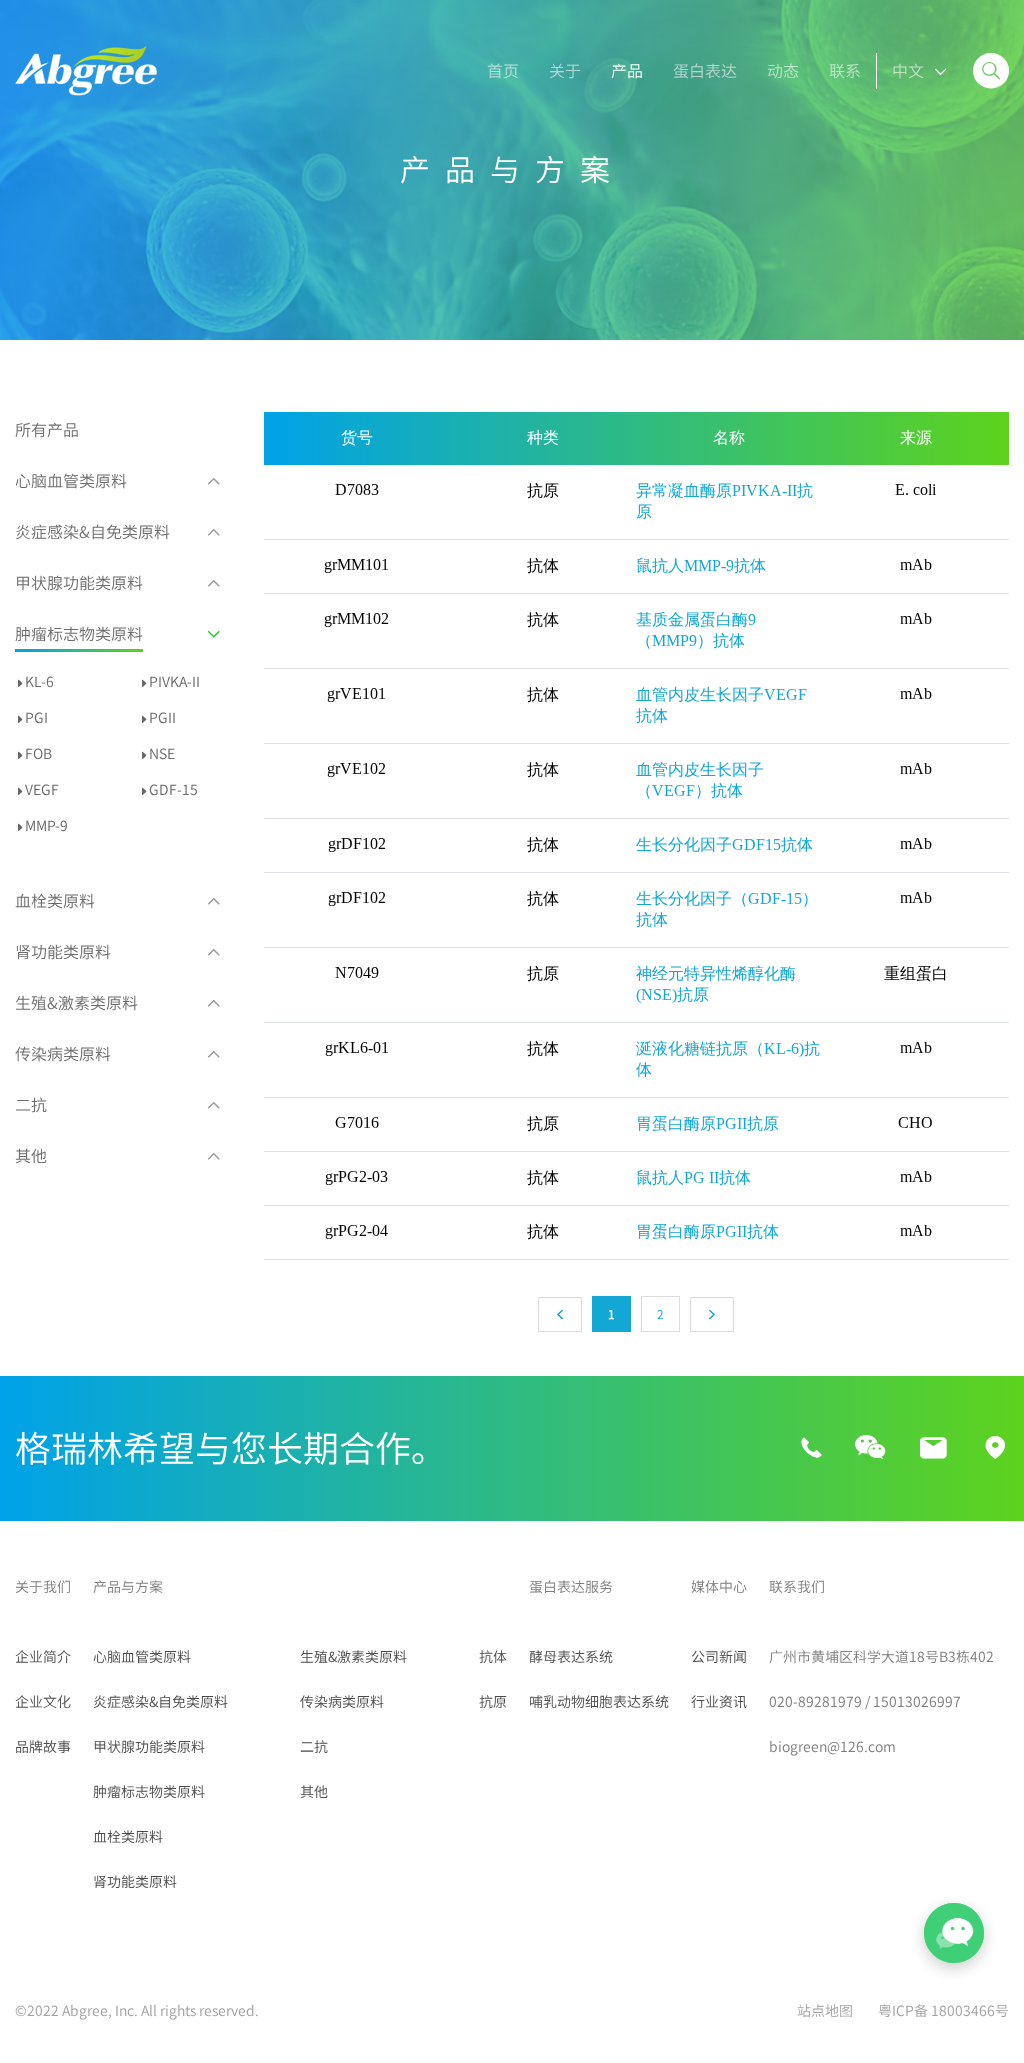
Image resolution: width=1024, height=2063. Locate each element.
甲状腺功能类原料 (79, 583)
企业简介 (43, 1657)
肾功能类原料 (63, 952)
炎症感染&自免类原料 (92, 532)
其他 (31, 1156)
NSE (162, 754)
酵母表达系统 (571, 1657)
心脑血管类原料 (71, 481)
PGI (36, 718)
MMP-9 (46, 826)
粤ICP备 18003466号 (943, 2011)
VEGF (42, 790)
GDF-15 (173, 790)
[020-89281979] (811, 1449)
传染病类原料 (63, 1054)
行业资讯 (719, 1702)
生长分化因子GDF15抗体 (724, 844)
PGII (162, 718)
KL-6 (39, 682)
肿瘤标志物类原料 (79, 634)
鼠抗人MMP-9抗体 (701, 565)
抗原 (493, 1702)
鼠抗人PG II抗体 (693, 1177)
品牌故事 (43, 1747)
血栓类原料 (55, 901)
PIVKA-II (174, 682)
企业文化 (43, 1702)
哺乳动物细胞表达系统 (599, 1702)
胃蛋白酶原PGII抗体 (707, 1231)
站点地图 (825, 2011)
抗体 (493, 1657)
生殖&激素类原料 (76, 1003)
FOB (38, 754)
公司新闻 (719, 1657)
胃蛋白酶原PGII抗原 (707, 1123)
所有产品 (47, 430)
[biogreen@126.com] (933, 1449)
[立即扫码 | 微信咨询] (870, 1448)
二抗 (31, 1105)
